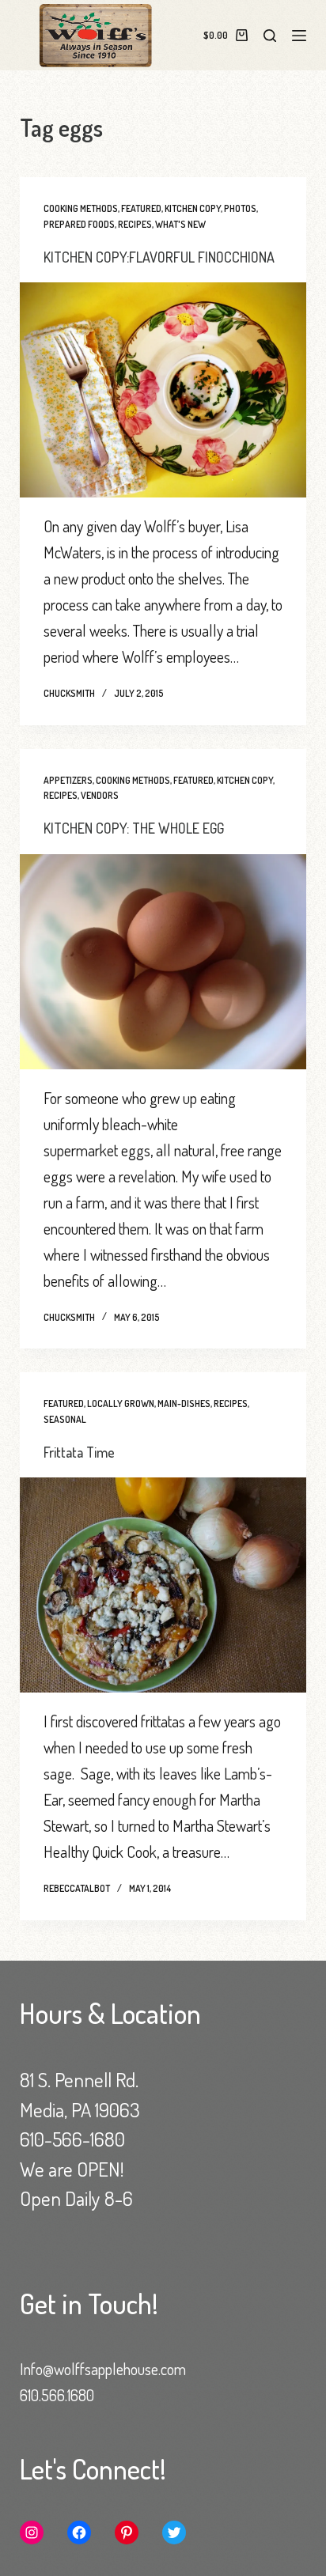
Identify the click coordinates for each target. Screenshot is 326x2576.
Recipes (135, 224)
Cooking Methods (81, 208)
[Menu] (299, 36)
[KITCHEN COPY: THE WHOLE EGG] (163, 962)
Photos (240, 208)
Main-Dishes (184, 1403)
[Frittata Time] (163, 1585)
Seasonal (65, 1419)
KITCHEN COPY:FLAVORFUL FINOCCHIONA (159, 257)
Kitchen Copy (193, 208)
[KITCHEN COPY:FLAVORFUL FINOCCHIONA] (163, 390)
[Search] (270, 36)
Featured (141, 208)
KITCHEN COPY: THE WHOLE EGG (134, 828)
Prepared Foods (79, 224)
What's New (180, 224)
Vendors (100, 795)
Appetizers (68, 780)
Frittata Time (79, 1452)
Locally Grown (121, 1403)
